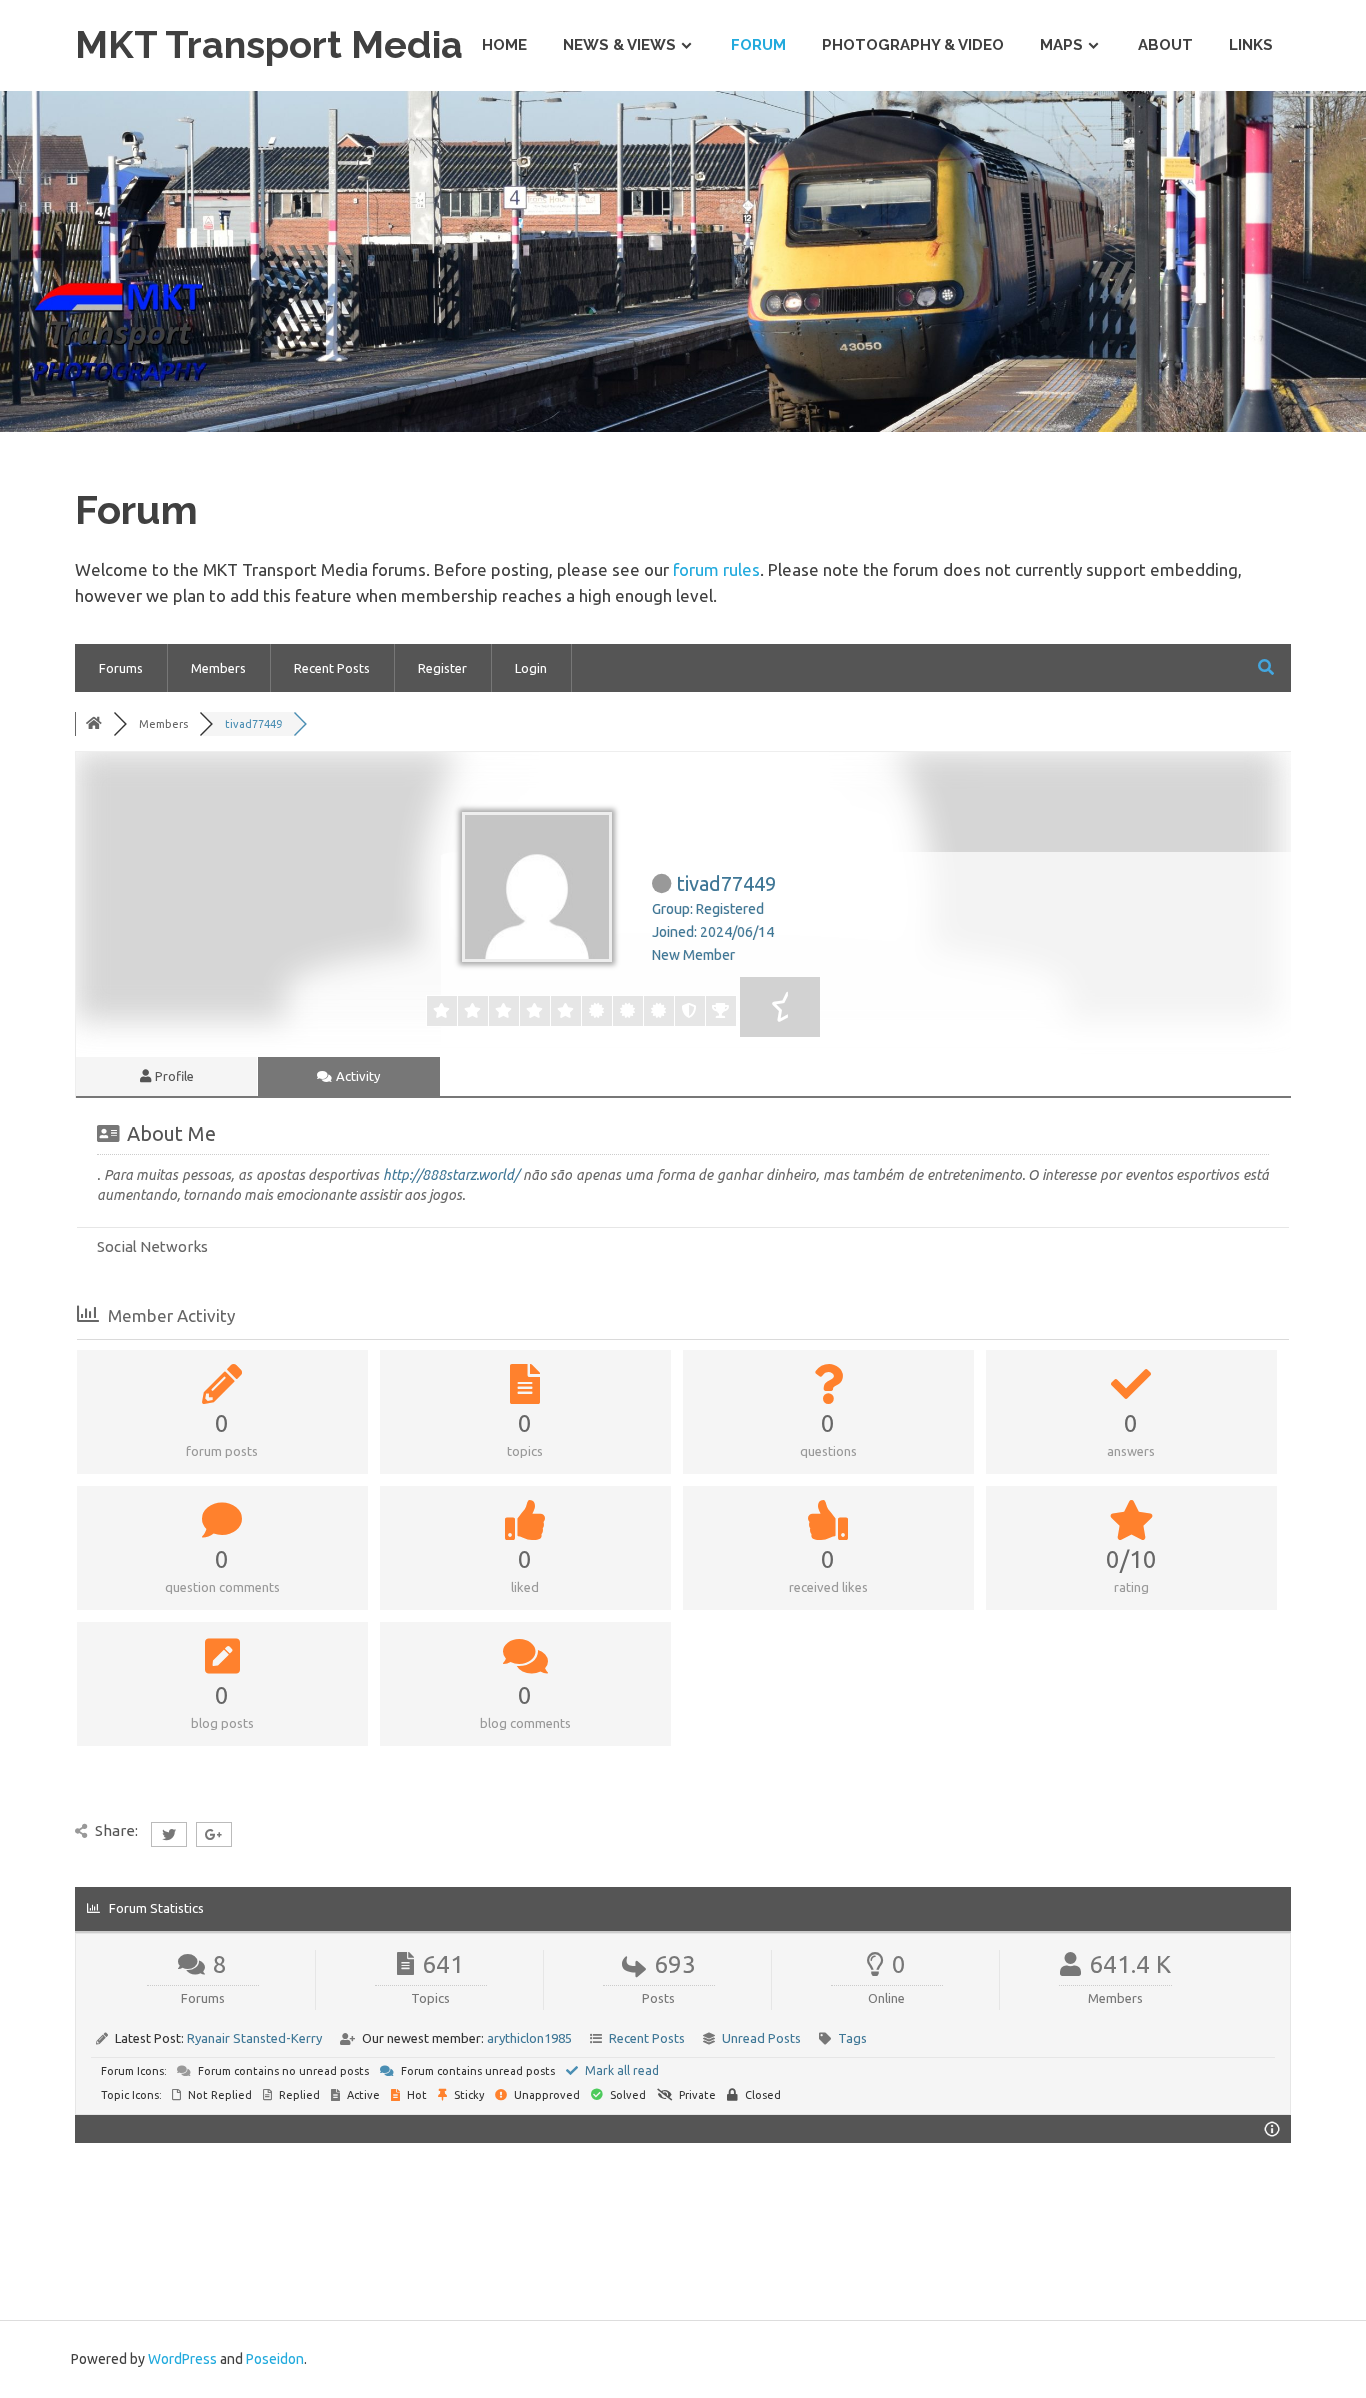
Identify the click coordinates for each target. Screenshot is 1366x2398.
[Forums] (94, 724)
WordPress (182, 2359)
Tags (852, 2038)
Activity (356, 1076)
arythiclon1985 (529, 2038)
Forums (121, 668)
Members (218, 668)
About (1165, 45)
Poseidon (275, 2359)
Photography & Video (913, 45)
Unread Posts (761, 2038)
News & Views (619, 45)
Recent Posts (332, 668)
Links (1251, 45)
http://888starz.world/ (451, 1175)
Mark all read (620, 2070)
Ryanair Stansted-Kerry (254, 2038)
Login (531, 668)
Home (504, 45)
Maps (1061, 45)
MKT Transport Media (269, 44)
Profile (173, 1076)
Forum (758, 45)
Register (442, 668)
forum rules (716, 569)
